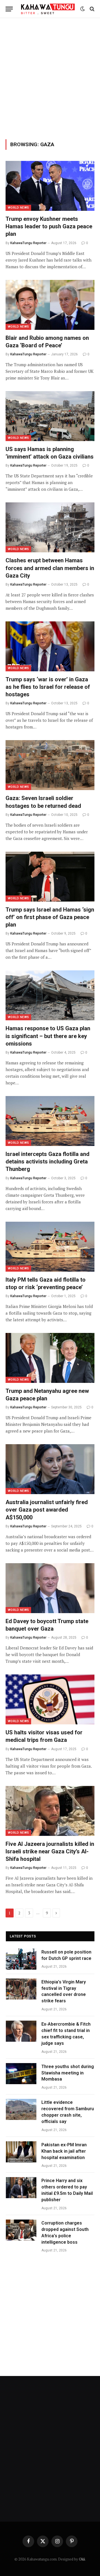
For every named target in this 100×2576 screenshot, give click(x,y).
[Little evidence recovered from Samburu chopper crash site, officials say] (21, 2109)
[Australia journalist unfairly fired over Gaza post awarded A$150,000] (50, 1469)
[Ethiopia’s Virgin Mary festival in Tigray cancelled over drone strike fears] (21, 1989)
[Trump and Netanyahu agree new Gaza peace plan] (50, 1358)
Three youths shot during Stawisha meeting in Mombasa (68, 2073)
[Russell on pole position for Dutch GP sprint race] (21, 1959)
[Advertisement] (50, 78)
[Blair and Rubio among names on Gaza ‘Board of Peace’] (50, 305)
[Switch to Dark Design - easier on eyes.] (82, 9)
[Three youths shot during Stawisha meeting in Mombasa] (21, 2074)
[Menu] (9, 9)
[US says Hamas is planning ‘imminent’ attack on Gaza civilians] (50, 416)
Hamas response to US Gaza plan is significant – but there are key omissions (48, 1036)
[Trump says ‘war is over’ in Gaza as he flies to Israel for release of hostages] (50, 646)
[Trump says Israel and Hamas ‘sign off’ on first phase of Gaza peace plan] (50, 877)
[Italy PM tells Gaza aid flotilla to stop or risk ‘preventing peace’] (50, 1247)
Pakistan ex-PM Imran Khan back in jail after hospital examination (64, 2151)
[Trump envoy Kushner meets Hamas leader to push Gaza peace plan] (50, 186)
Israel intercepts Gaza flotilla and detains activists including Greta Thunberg (47, 1162)
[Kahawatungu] (48, 9)
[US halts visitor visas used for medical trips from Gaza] (50, 1699)
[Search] (92, 9)
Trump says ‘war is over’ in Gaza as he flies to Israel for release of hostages (48, 687)
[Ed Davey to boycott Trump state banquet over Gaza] (50, 1588)
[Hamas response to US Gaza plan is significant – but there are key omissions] (50, 995)
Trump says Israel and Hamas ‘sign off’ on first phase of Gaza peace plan (50, 917)
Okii (82, 2559)
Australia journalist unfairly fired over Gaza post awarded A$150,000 (47, 1510)
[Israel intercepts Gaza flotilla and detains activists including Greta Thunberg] (50, 1121)
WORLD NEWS (18, 208)
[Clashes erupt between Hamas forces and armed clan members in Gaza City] (50, 527)
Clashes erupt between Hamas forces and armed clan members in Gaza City (50, 568)
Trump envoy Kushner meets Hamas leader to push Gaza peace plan (49, 226)
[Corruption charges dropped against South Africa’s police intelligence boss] (21, 2230)
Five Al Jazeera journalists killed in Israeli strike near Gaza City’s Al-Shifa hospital (50, 1851)
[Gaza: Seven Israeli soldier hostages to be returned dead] (50, 765)
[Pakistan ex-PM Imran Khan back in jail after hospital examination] (21, 2152)
